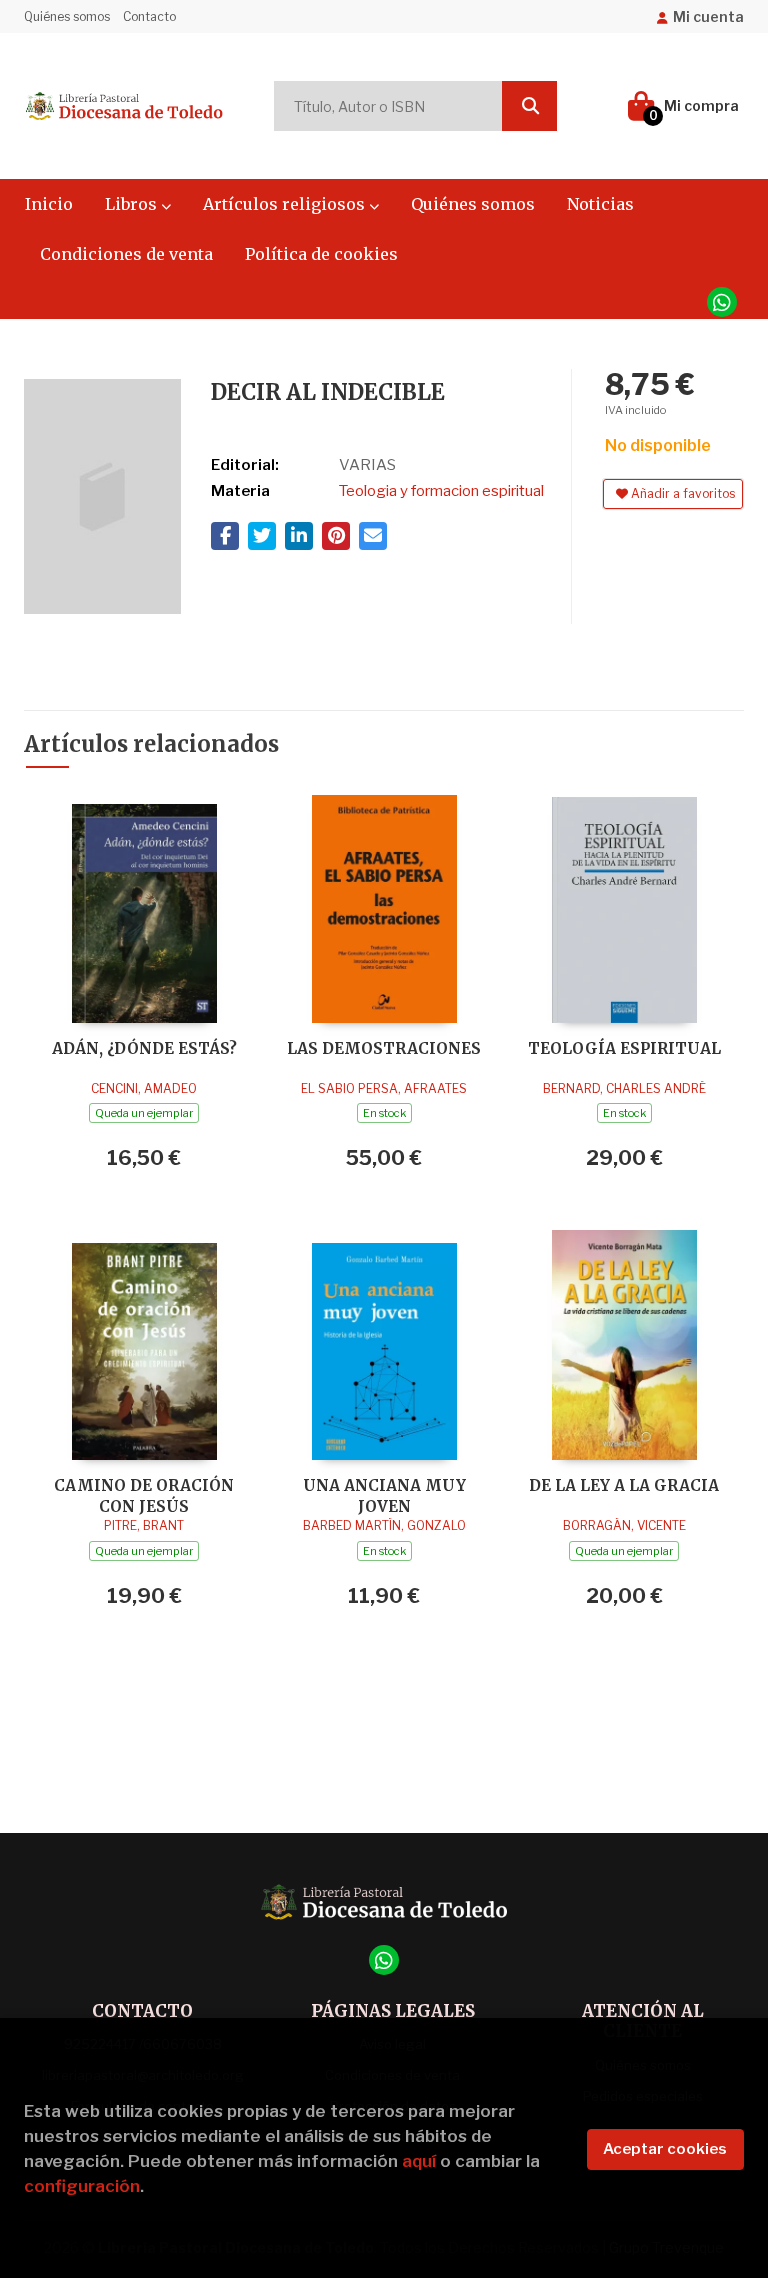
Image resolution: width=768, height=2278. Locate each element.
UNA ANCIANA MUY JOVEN (384, 1495)
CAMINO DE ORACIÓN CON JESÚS (144, 1495)
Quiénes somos (67, 16)
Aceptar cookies (665, 2149)
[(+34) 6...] (722, 302)
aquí (419, 2161)
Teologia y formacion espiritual (441, 491)
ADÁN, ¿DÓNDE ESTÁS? (144, 1048)
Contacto (149, 16)
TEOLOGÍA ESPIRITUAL (624, 1048)
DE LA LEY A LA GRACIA (624, 1485)
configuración (82, 2186)
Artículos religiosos (286, 204)
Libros (133, 204)
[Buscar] (529, 106)
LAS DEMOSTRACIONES (384, 1048)
